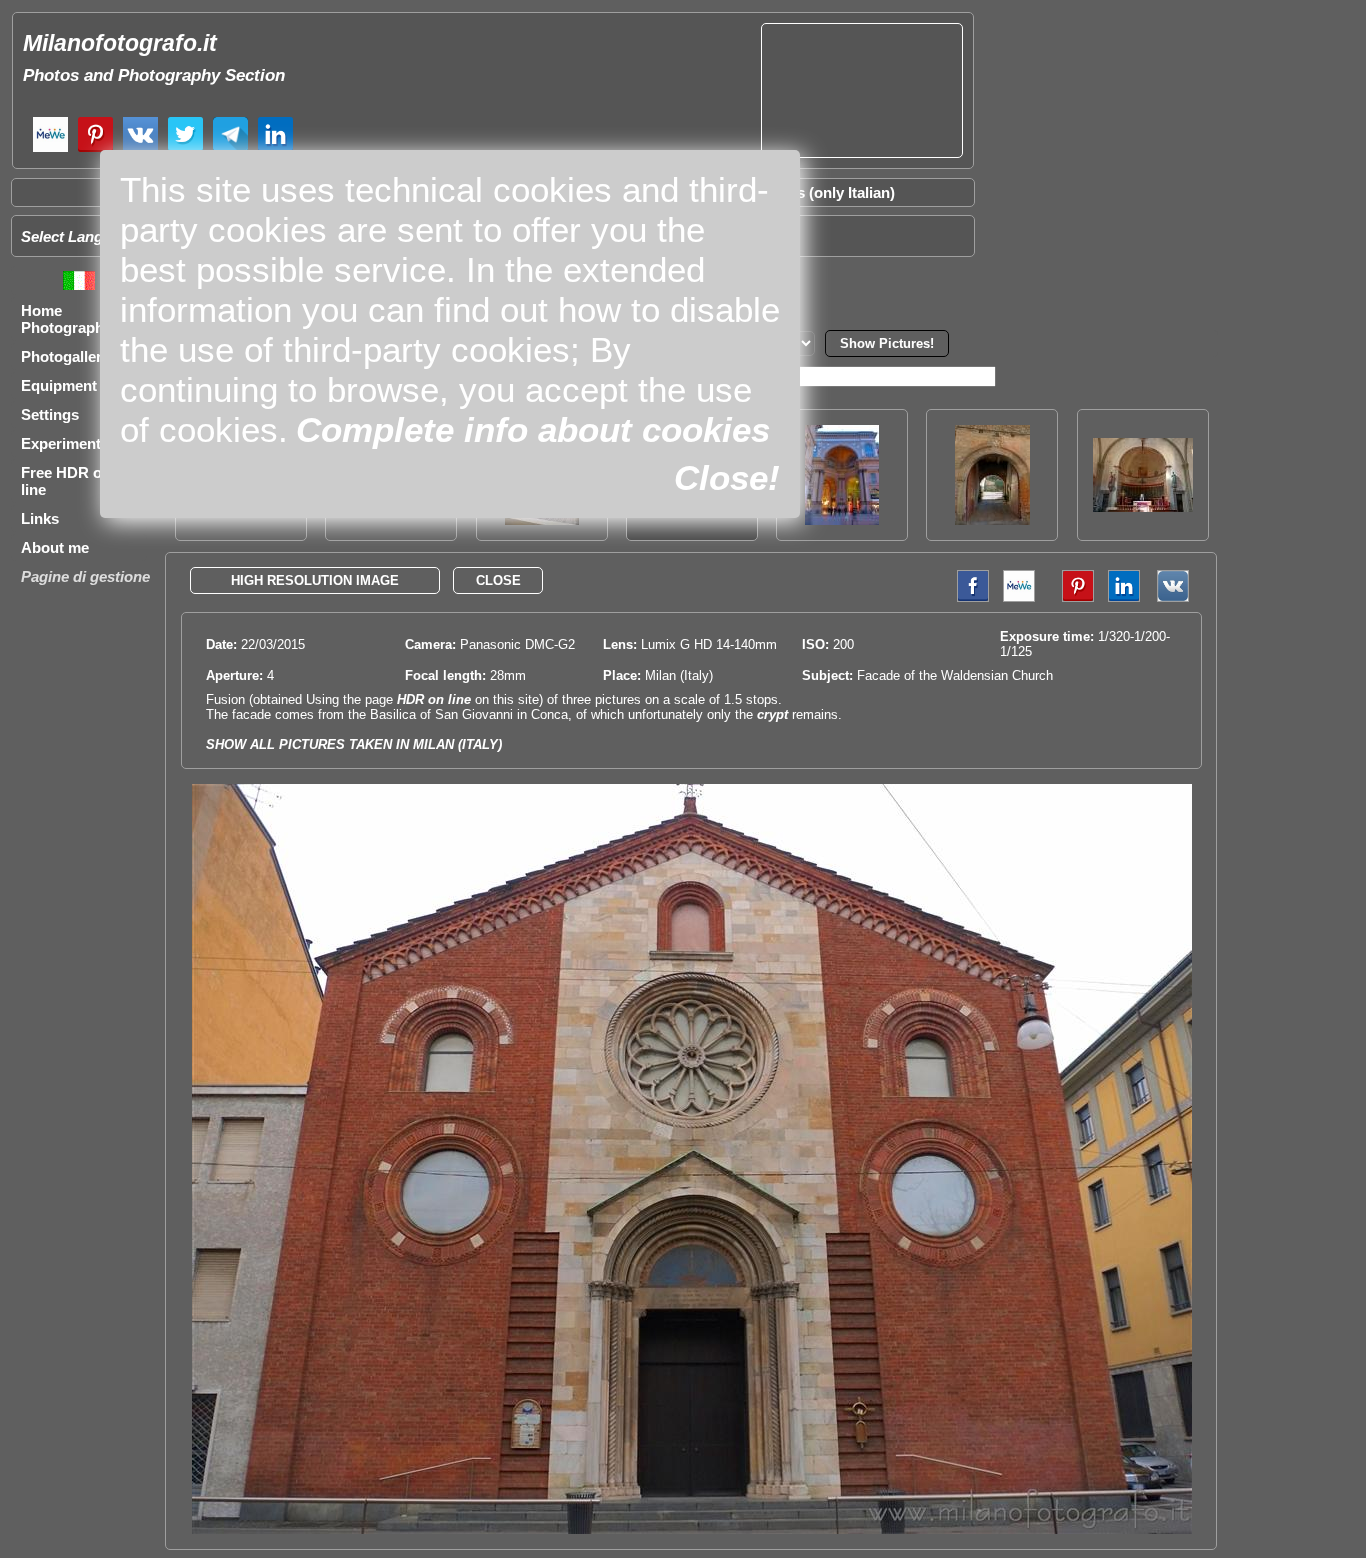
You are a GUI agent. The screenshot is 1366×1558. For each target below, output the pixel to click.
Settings (50, 414)
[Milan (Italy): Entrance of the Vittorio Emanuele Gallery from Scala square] (842, 519)
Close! (727, 477)
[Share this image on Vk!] (1178, 597)
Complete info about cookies (533, 429)
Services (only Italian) (820, 192)
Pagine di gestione (85, 576)
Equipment (59, 385)
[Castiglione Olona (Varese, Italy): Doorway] (992, 519)
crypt (772, 714)
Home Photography (66, 319)
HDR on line (434, 699)
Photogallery (65, 356)
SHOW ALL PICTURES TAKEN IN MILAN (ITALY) (354, 744)
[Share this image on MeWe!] (1019, 597)
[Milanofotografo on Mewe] (50, 149)
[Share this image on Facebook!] (968, 597)
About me (55, 547)
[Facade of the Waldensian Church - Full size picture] (692, 1529)
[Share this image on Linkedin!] (1124, 597)
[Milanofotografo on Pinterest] (95, 149)
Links (40, 518)
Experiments (65, 443)
